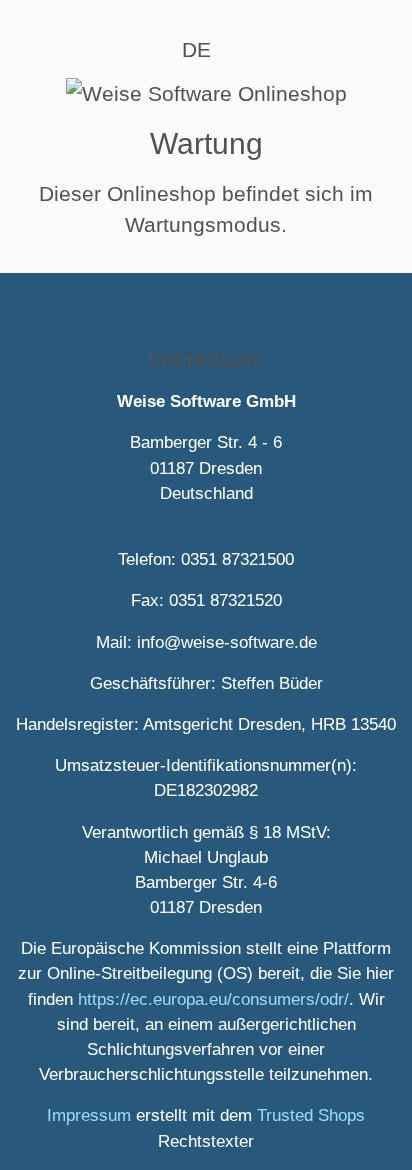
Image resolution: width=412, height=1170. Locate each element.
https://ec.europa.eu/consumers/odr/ (213, 999)
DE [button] (196, 49)
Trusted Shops (311, 1115)
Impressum (89, 1115)
